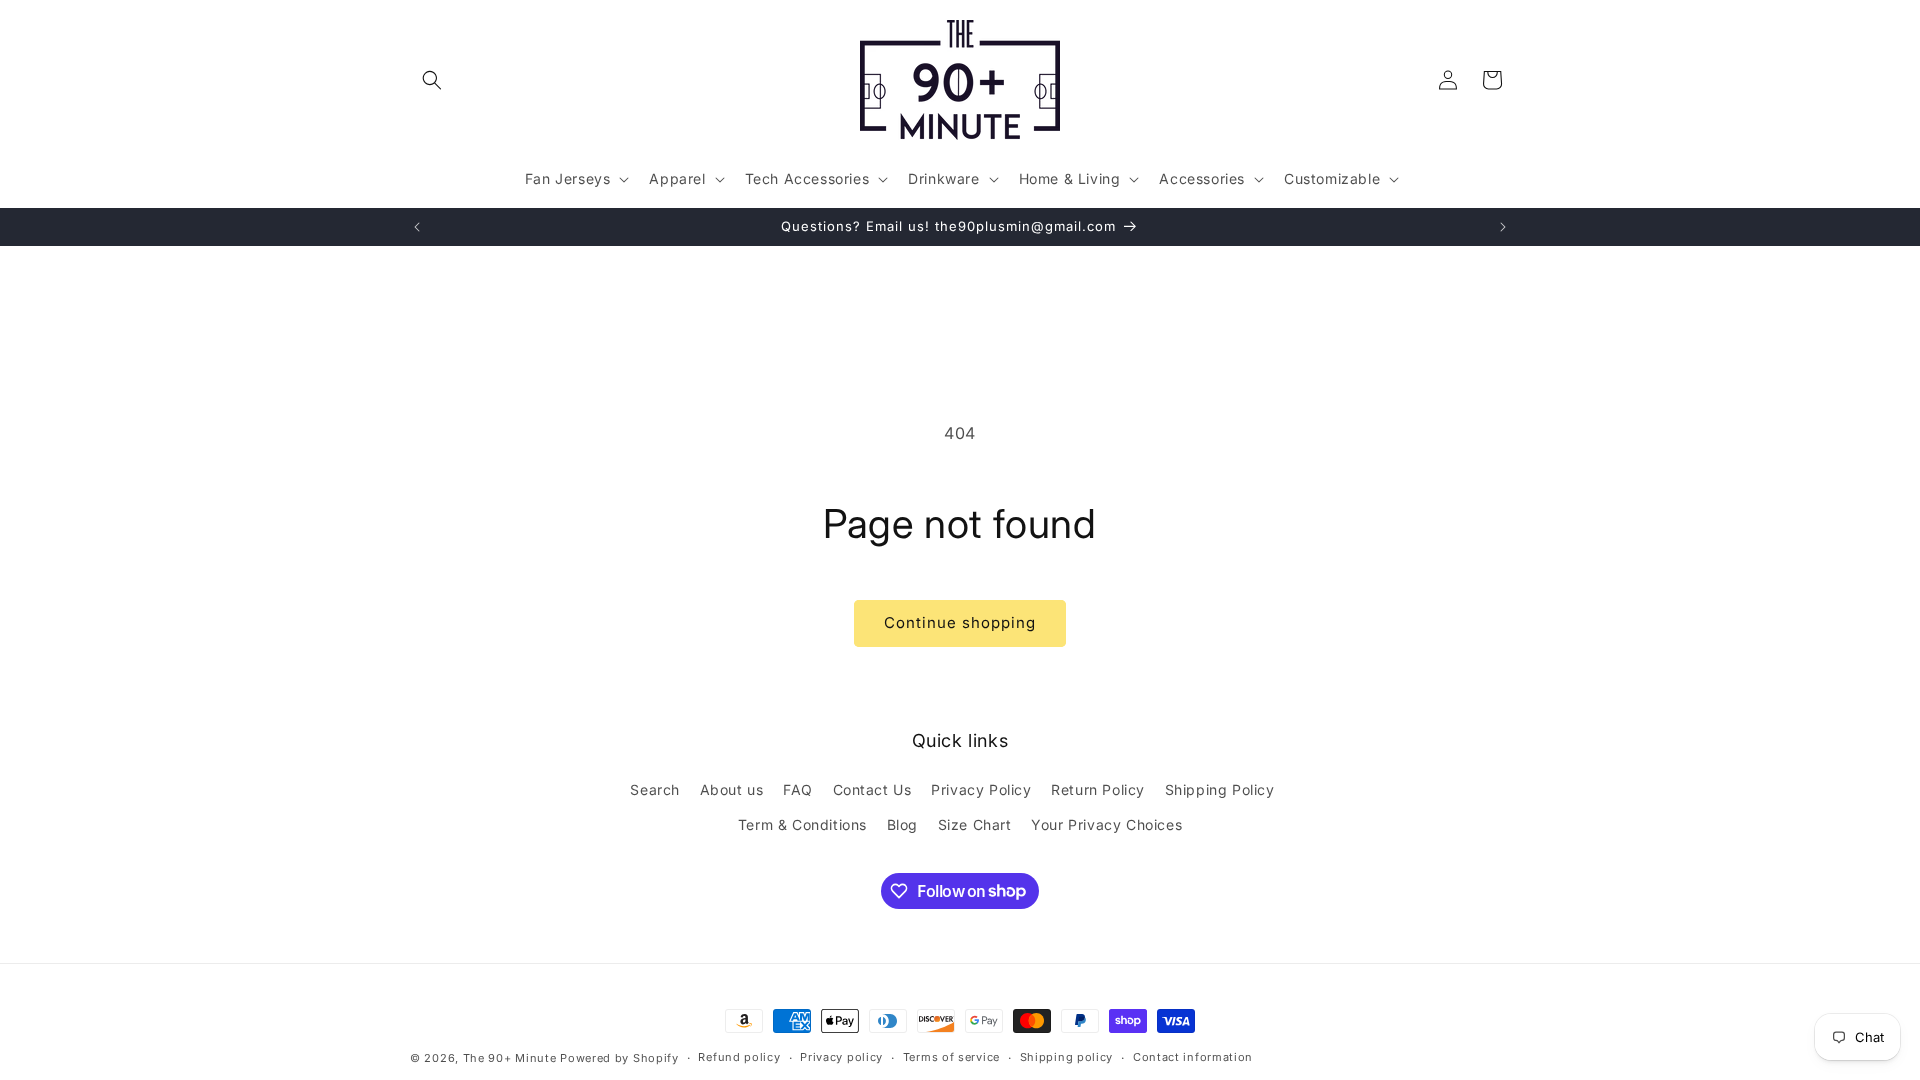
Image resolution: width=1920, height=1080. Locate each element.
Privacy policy (841, 1057)
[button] (432, 80)
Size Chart (975, 824)
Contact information (1193, 1057)
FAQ (798, 789)
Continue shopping (960, 622)
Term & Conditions (802, 824)
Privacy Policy (981, 789)
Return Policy (1098, 789)
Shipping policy (1067, 1057)
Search (655, 789)
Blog (902, 824)
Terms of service (951, 1057)
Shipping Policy (1220, 789)
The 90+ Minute (510, 1058)
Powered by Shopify (619, 1058)
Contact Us (872, 789)
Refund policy (739, 1057)
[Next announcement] (1503, 227)
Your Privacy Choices (1106, 824)
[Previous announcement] (417, 227)
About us (732, 789)
